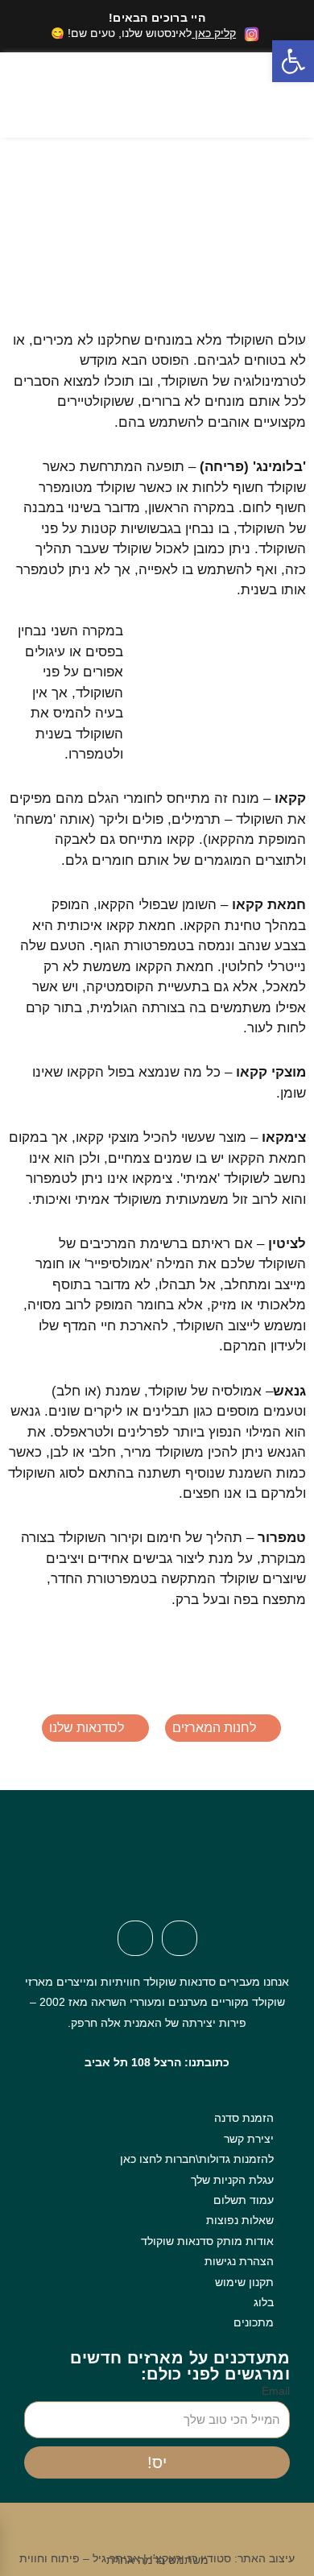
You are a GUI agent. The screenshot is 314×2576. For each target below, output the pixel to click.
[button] (142, 95)
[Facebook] (180, 1938)
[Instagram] (135, 1938)
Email (276, 2391)
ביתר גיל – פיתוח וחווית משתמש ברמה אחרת (114, 2559)
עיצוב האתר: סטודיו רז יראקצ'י (222, 2559)
